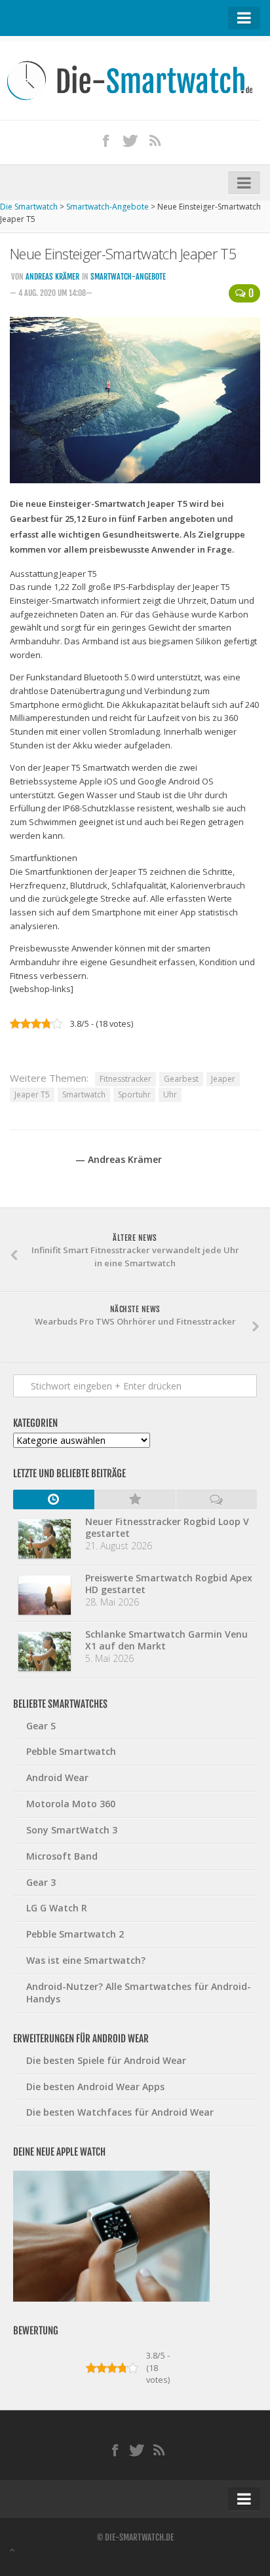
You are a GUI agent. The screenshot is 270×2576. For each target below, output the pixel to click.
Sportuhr (134, 1095)
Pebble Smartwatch (71, 1751)
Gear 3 (41, 1882)
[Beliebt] (135, 1500)
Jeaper (223, 1079)
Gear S (41, 1726)
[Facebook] (106, 140)
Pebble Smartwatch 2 (75, 1934)
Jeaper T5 (32, 1095)
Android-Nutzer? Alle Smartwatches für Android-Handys (139, 1993)
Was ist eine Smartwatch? (86, 1960)
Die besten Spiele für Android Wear (106, 2060)
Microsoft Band (62, 1856)
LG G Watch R (57, 1908)
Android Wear (57, 1777)
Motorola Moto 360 (71, 1804)
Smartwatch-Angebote (128, 277)
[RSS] (155, 140)
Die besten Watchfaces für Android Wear (120, 2112)
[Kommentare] (216, 1500)
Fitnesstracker (125, 1079)
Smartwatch (84, 1095)
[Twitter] (130, 140)
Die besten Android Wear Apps (95, 2087)
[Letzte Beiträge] (54, 1500)
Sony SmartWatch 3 (72, 1830)
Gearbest (181, 1079)
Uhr (170, 1095)
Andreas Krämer (52, 277)
